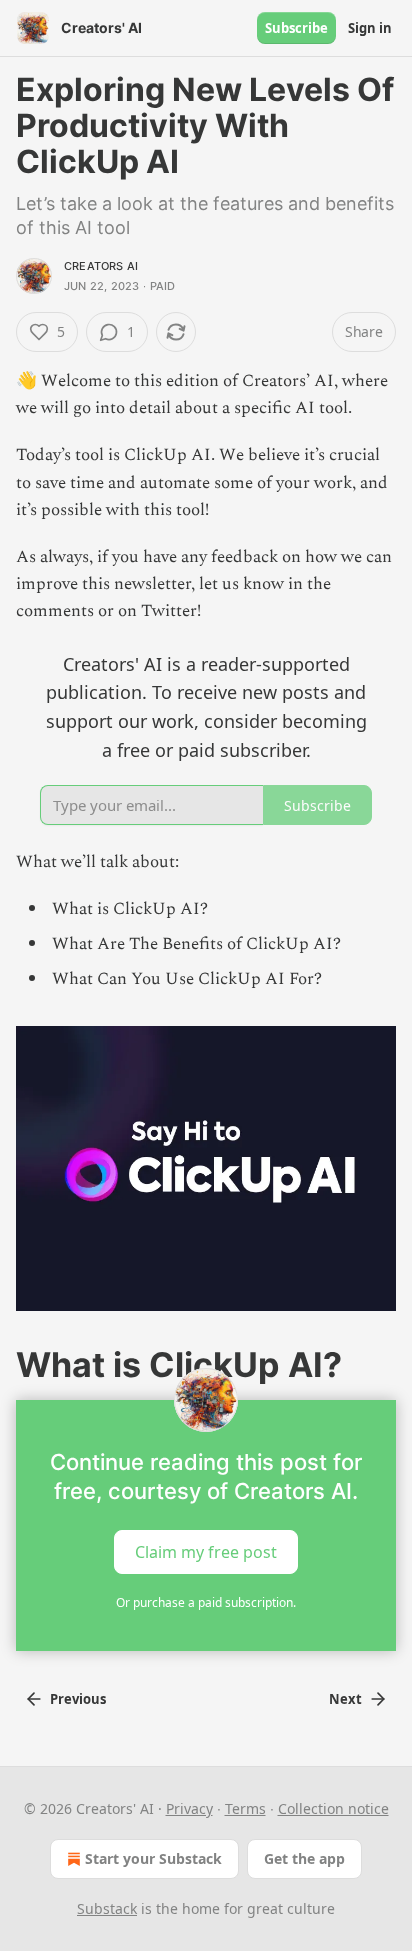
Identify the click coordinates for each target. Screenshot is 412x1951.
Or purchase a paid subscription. (206, 1602)
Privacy (189, 1808)
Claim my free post (206, 1552)
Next (345, 1699)
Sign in (370, 28)
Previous (78, 1699)
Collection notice (333, 1808)
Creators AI (101, 266)
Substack (107, 1908)
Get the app (304, 1858)
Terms (245, 1808)
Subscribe (296, 28)
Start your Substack (153, 1858)
